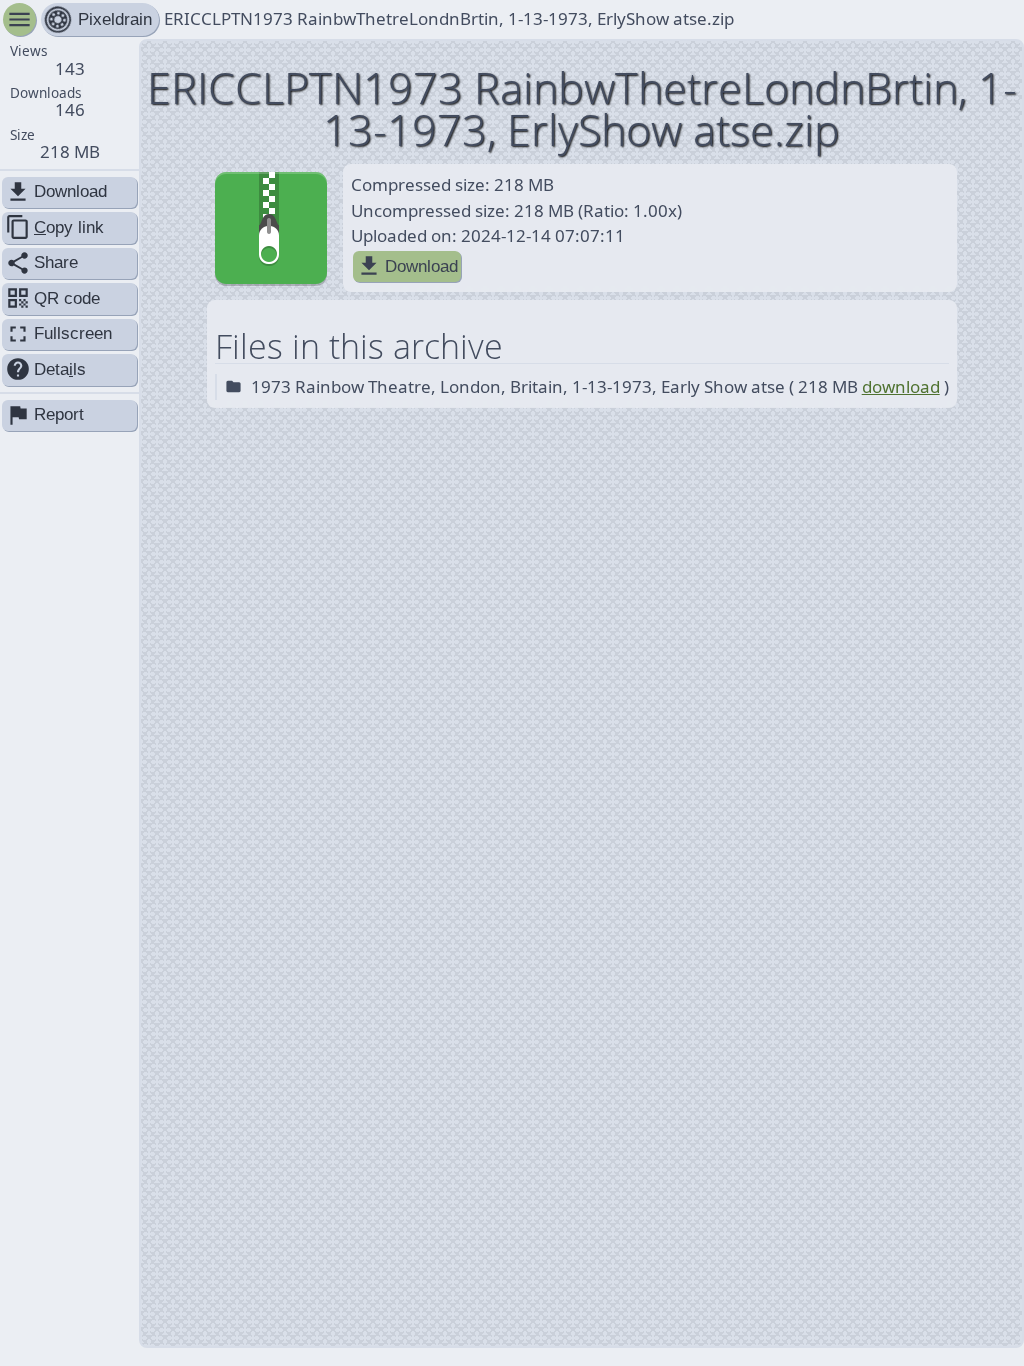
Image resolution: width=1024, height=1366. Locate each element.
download (901, 386)
